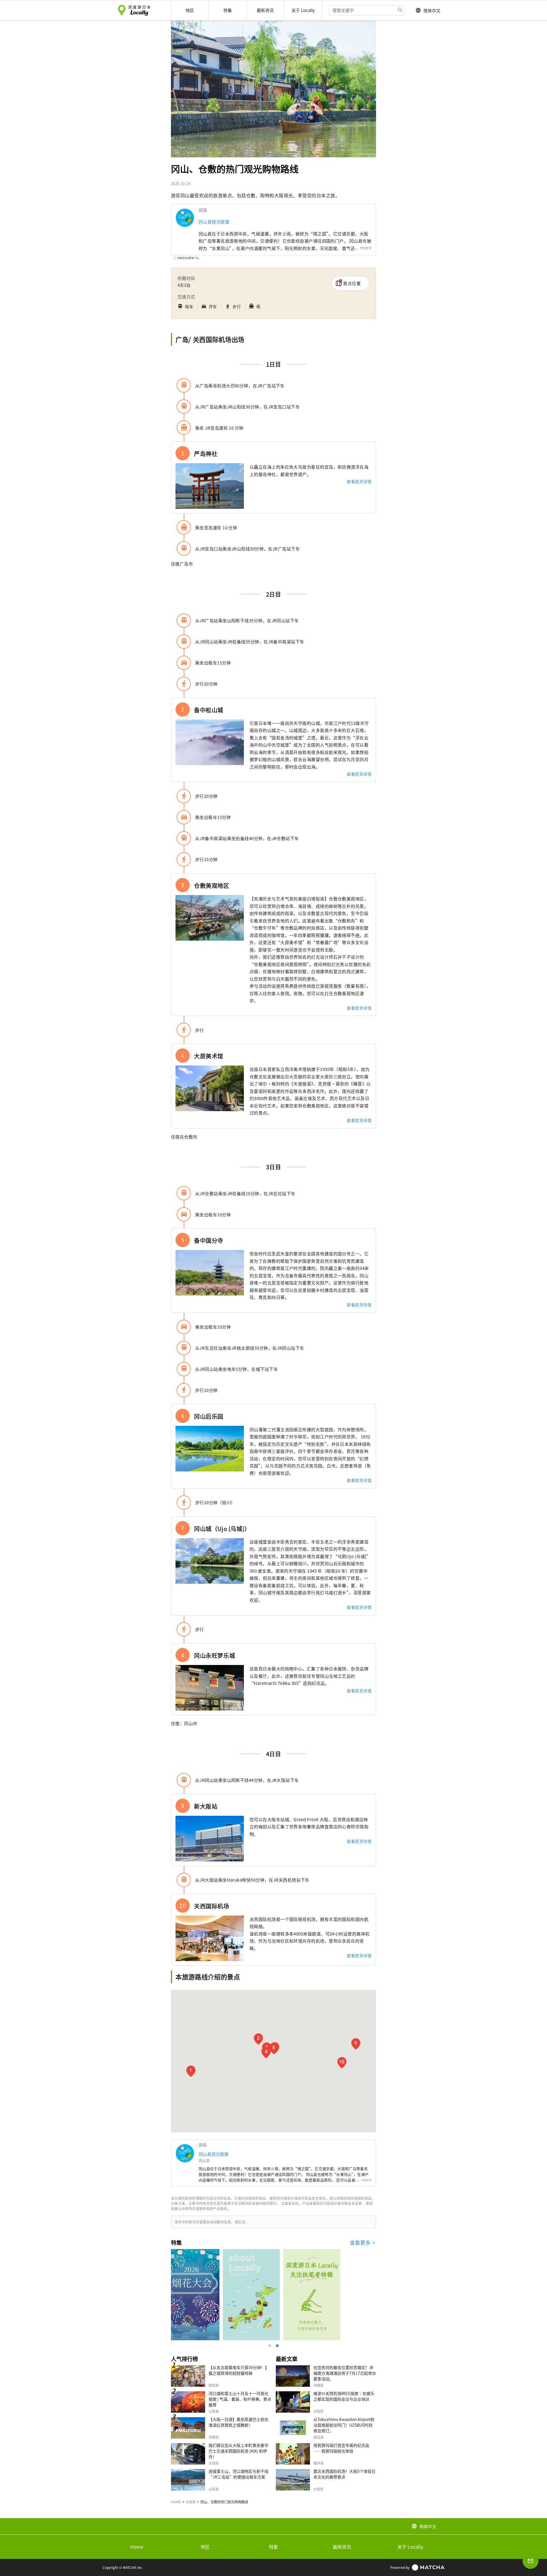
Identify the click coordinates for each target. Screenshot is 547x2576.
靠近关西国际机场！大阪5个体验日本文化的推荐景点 (344, 2474)
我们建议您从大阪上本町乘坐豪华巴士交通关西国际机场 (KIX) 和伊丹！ (238, 2451)
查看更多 (361, 2243)
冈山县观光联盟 (214, 222)
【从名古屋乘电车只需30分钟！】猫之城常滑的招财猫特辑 (239, 2370)
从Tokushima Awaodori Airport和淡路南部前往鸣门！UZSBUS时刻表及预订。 (344, 2425)
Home (137, 2547)
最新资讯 (342, 2547)
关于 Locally (410, 2547)
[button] (191, 2071)
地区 (205, 2547)
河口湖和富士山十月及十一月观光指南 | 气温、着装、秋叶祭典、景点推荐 (240, 2399)
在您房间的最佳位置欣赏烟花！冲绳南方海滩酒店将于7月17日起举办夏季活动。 (345, 2373)
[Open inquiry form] (530, 2561)
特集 (273, 2547)
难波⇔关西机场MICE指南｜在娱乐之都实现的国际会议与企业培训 (344, 2396)
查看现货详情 (359, 481)
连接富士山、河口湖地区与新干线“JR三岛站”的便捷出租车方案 (238, 2474)
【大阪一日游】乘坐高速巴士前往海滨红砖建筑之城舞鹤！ (238, 2422)
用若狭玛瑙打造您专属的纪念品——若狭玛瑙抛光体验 (341, 2448)
